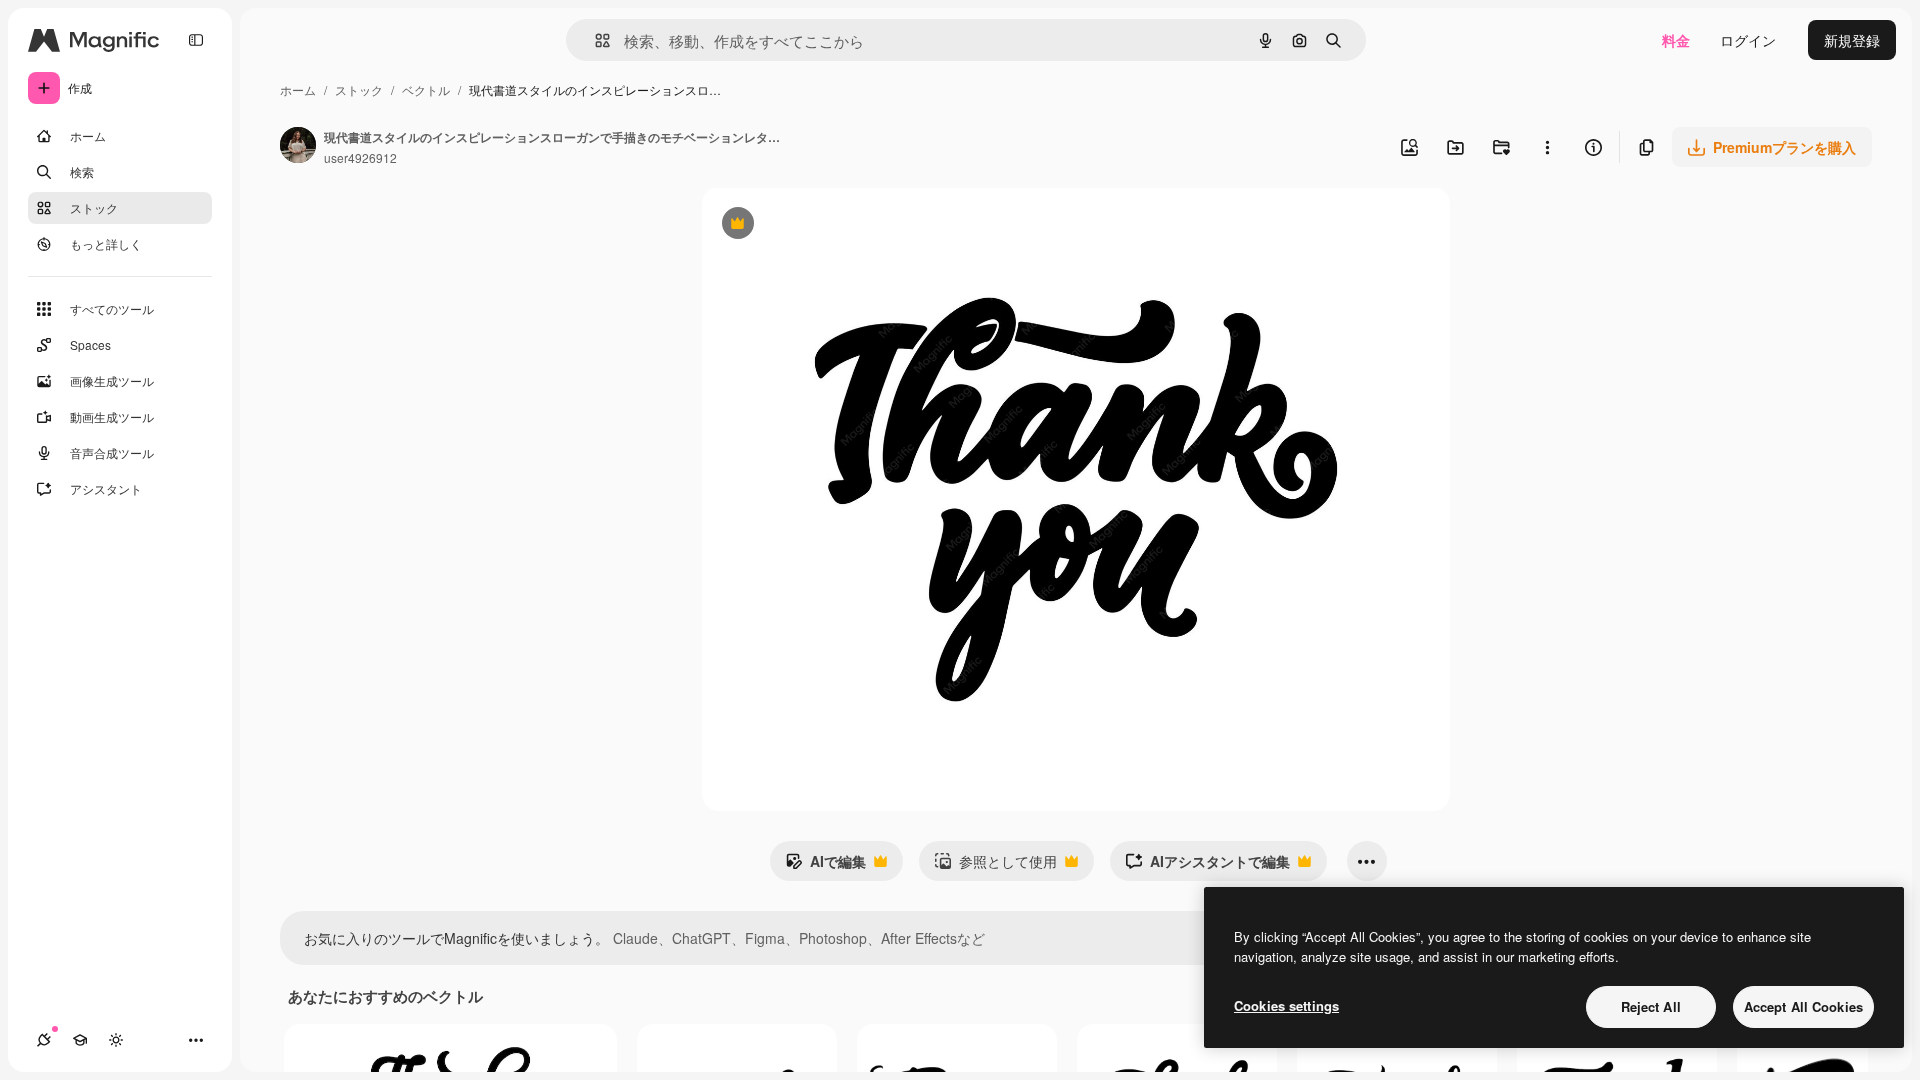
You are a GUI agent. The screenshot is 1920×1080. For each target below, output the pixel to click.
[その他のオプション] (1547, 147)
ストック (359, 89)
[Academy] (80, 1040)
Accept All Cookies (1803, 1006)
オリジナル (839, 225)
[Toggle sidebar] (196, 40)
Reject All (1651, 1006)
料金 (1676, 40)
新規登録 (1852, 40)
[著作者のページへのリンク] (298, 147)
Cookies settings (1286, 1005)
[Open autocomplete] (594, 40)
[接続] (44, 1040)
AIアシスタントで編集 (1207, 866)
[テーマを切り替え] (116, 1040)
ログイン (1748, 40)
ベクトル (426, 89)
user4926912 (360, 157)
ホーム (298, 89)
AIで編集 (825, 866)
